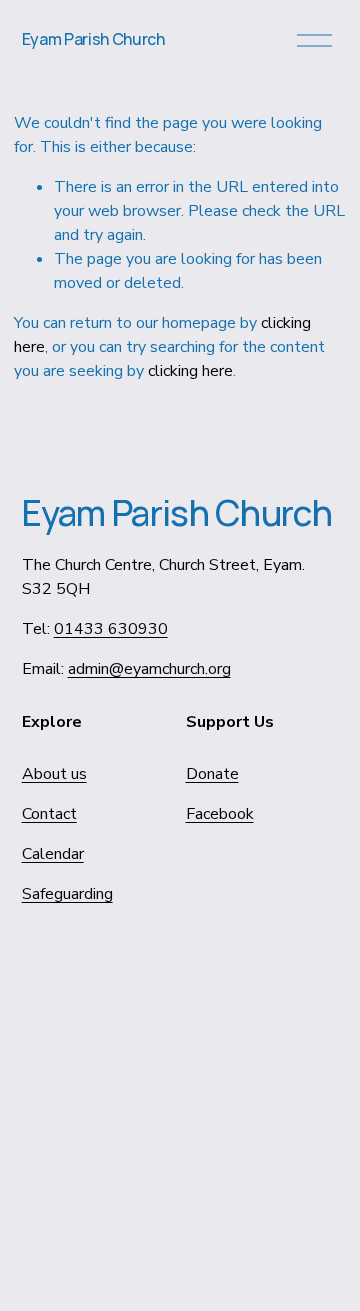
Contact (49, 814)
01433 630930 (111, 629)
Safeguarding (67, 894)
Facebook (220, 814)
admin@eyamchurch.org (149, 669)
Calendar (53, 854)
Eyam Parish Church (93, 39)
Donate (212, 774)
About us (54, 774)
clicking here (190, 371)
